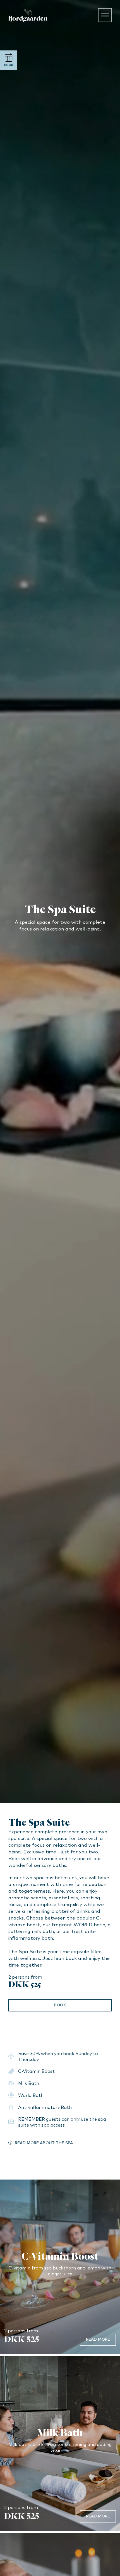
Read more (98, 2340)
